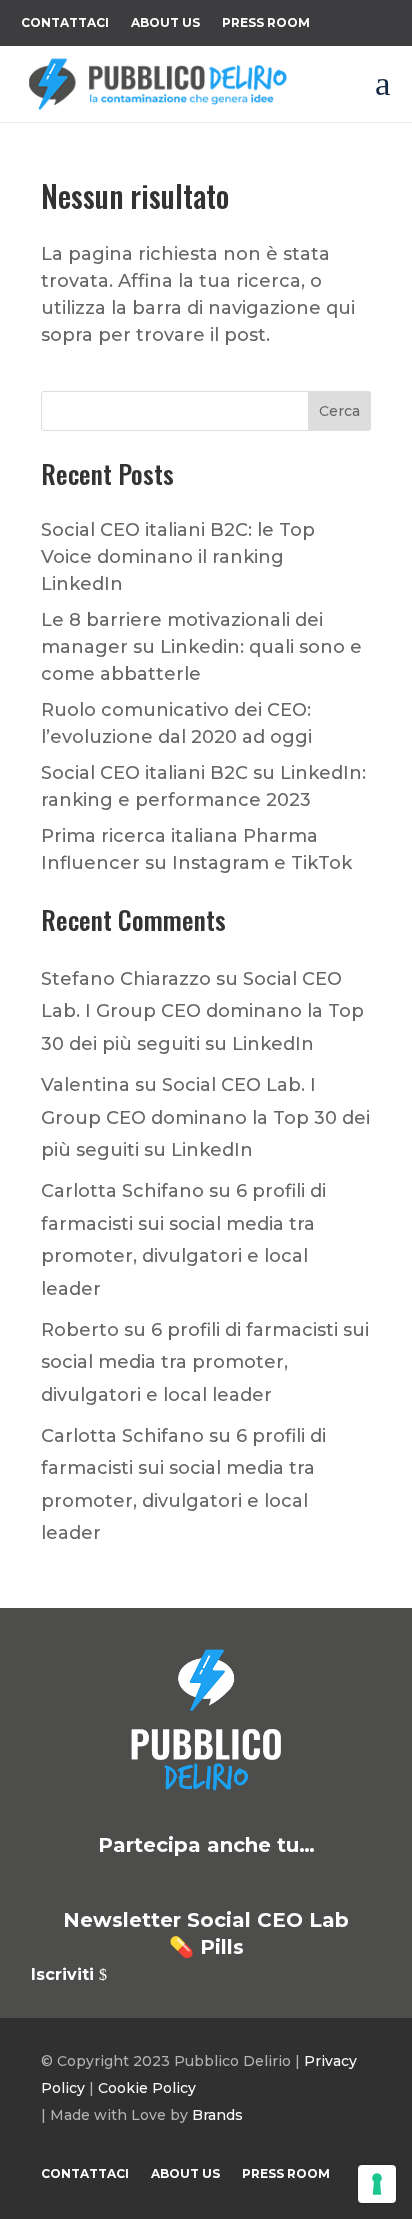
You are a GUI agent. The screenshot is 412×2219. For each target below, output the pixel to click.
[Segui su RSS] (326, 1883)
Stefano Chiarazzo (126, 979)
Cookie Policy (147, 2088)
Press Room (266, 23)
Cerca (339, 411)
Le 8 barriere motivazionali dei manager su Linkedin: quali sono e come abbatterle (201, 647)
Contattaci (65, 23)
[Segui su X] (134, 1883)
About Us (165, 23)
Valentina (85, 1085)
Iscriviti (62, 1974)
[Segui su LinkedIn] (86, 1883)
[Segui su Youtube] (278, 1883)
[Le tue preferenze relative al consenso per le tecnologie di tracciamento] (377, 2184)
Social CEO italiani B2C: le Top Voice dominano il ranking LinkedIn (178, 557)
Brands (217, 2115)
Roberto (80, 1330)
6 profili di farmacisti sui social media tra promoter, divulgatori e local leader (205, 1362)
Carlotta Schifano (122, 1191)
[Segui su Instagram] (230, 1883)
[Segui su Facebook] (182, 1883)
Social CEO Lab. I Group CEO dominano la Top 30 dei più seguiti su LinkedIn (202, 1011)
